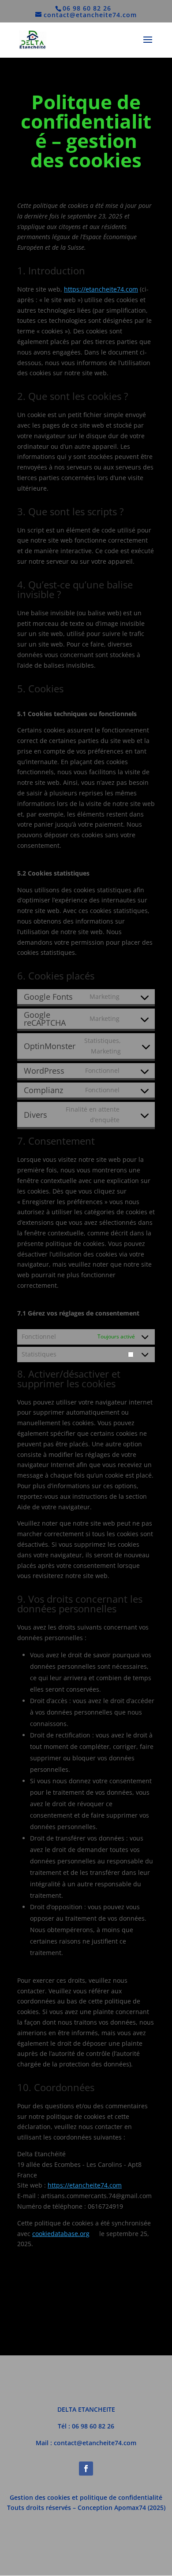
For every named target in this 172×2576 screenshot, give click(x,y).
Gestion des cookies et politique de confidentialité (86, 2497)
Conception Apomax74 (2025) (122, 2508)
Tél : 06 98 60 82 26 (86, 2426)
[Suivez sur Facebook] (86, 2469)
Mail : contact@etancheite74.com (86, 2443)
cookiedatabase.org (61, 2234)
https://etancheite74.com (101, 289)
